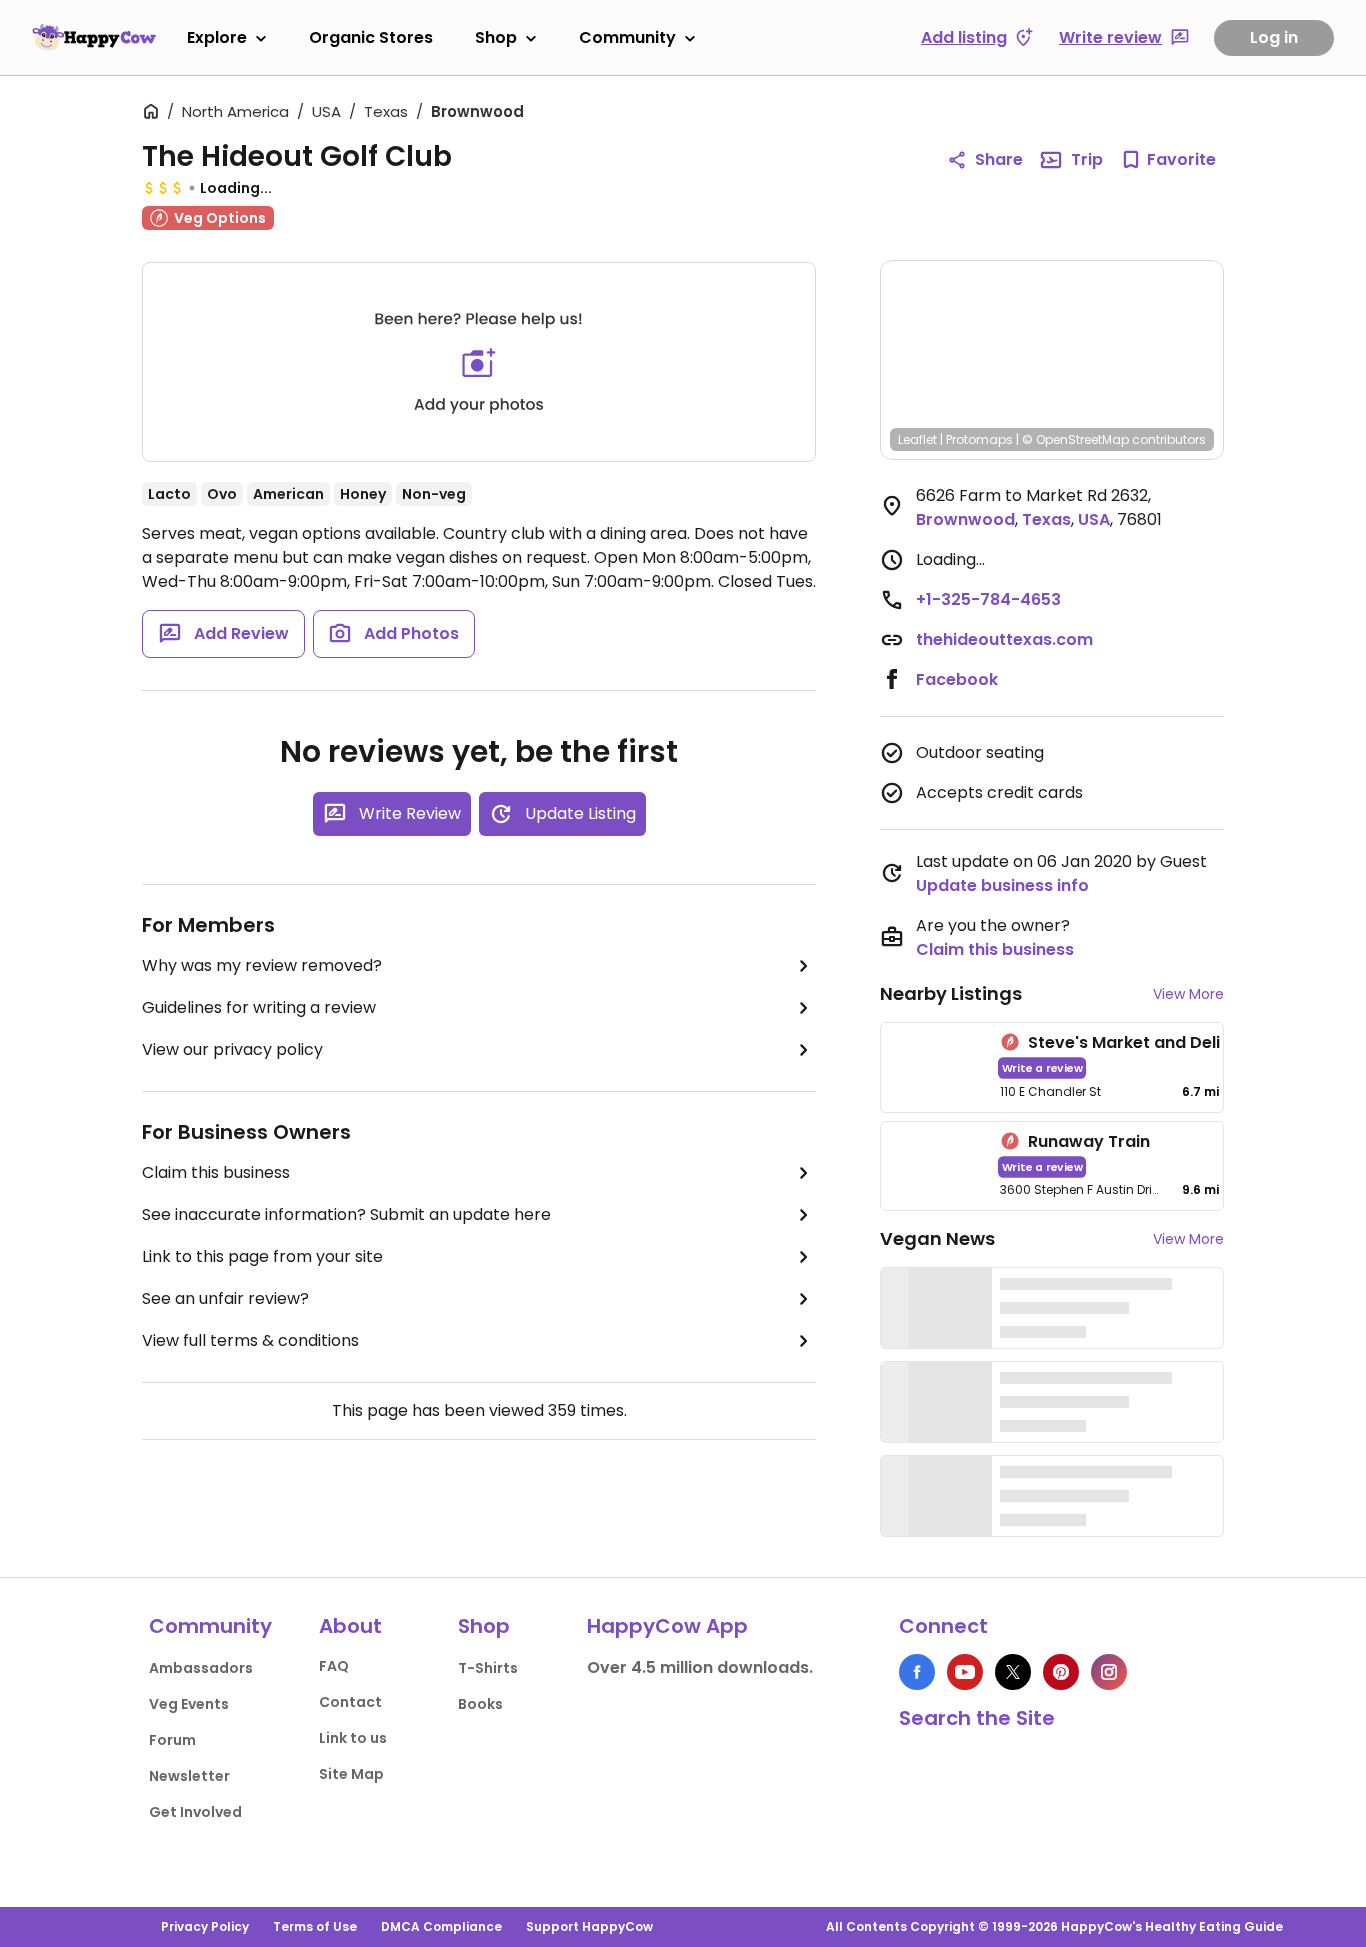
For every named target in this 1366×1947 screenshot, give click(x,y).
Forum (172, 1740)
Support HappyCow (589, 1926)
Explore (217, 37)
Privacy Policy (205, 1926)
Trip (1087, 159)
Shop (496, 37)
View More (1188, 994)
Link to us (353, 1738)
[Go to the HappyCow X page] (1013, 1672)
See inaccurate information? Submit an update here (346, 1214)
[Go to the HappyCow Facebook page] (917, 1672)
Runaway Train (1089, 1141)
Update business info (1002, 885)
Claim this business (216, 1172)
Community (627, 37)
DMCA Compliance (441, 1926)
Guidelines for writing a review (259, 1007)
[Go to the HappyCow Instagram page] (1109, 1672)
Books (480, 1704)
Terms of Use (315, 1926)
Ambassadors (201, 1668)
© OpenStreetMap (1075, 439)
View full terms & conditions (250, 1340)
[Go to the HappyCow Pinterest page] (1061, 1672)
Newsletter (189, 1776)
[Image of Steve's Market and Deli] (936, 1067)
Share (999, 159)
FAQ (334, 1666)
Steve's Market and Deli (1124, 1042)
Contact (350, 1702)
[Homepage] (94, 37)
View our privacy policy (232, 1049)
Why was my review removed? (262, 965)
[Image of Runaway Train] (936, 1166)
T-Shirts (488, 1668)
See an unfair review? (225, 1298)
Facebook (957, 679)
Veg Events (189, 1704)
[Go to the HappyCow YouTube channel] (965, 1672)
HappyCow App (667, 1626)
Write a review (1042, 1067)
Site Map (351, 1774)
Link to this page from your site (262, 1256)
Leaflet (917, 439)
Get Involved (195, 1812)
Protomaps (979, 439)
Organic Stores (371, 37)
